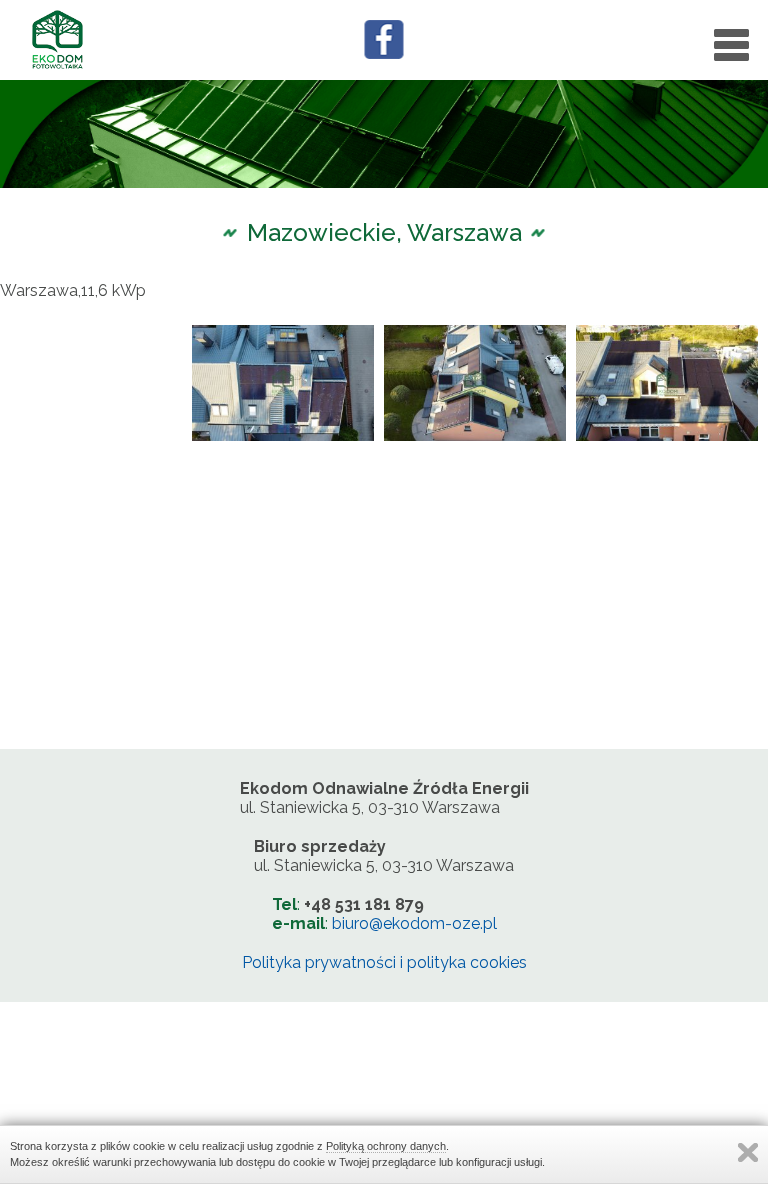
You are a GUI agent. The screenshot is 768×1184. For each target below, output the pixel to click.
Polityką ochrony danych (386, 1146)
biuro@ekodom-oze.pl (414, 923)
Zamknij (748, 1152)
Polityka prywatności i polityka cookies (384, 962)
